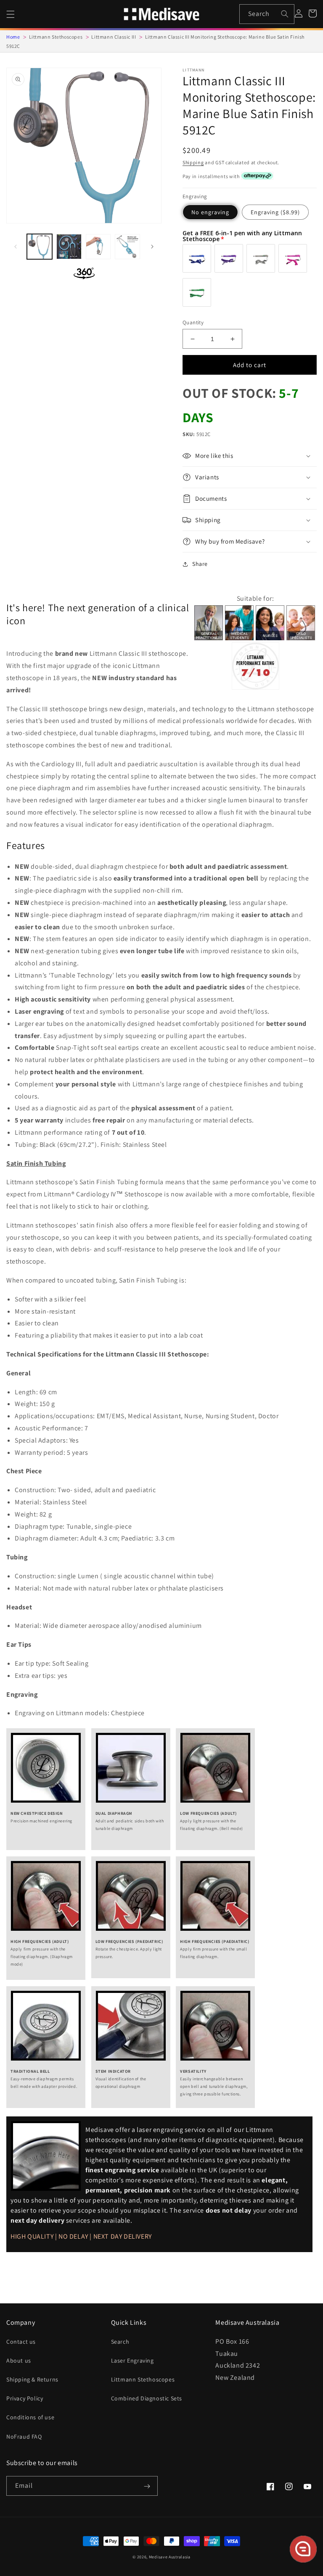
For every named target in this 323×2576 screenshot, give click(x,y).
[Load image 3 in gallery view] (98, 247)
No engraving (210, 212)
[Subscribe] (147, 2487)
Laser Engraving (132, 2360)
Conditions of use (30, 2417)
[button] (11, 14)
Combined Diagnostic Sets (147, 2398)
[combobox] (267, 14)
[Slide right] (152, 247)
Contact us (21, 2342)
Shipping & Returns (32, 2379)
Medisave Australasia (170, 2557)
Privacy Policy (25, 2398)
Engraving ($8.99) (275, 212)
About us (19, 2360)
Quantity (193, 322)
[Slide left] (16, 247)
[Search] (285, 14)
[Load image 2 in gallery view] (69, 247)
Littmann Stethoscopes (143, 2379)
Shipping (193, 162)
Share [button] (200, 564)
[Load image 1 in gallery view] (40, 247)
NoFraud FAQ (24, 2437)
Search (120, 2342)
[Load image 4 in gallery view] (127, 247)
